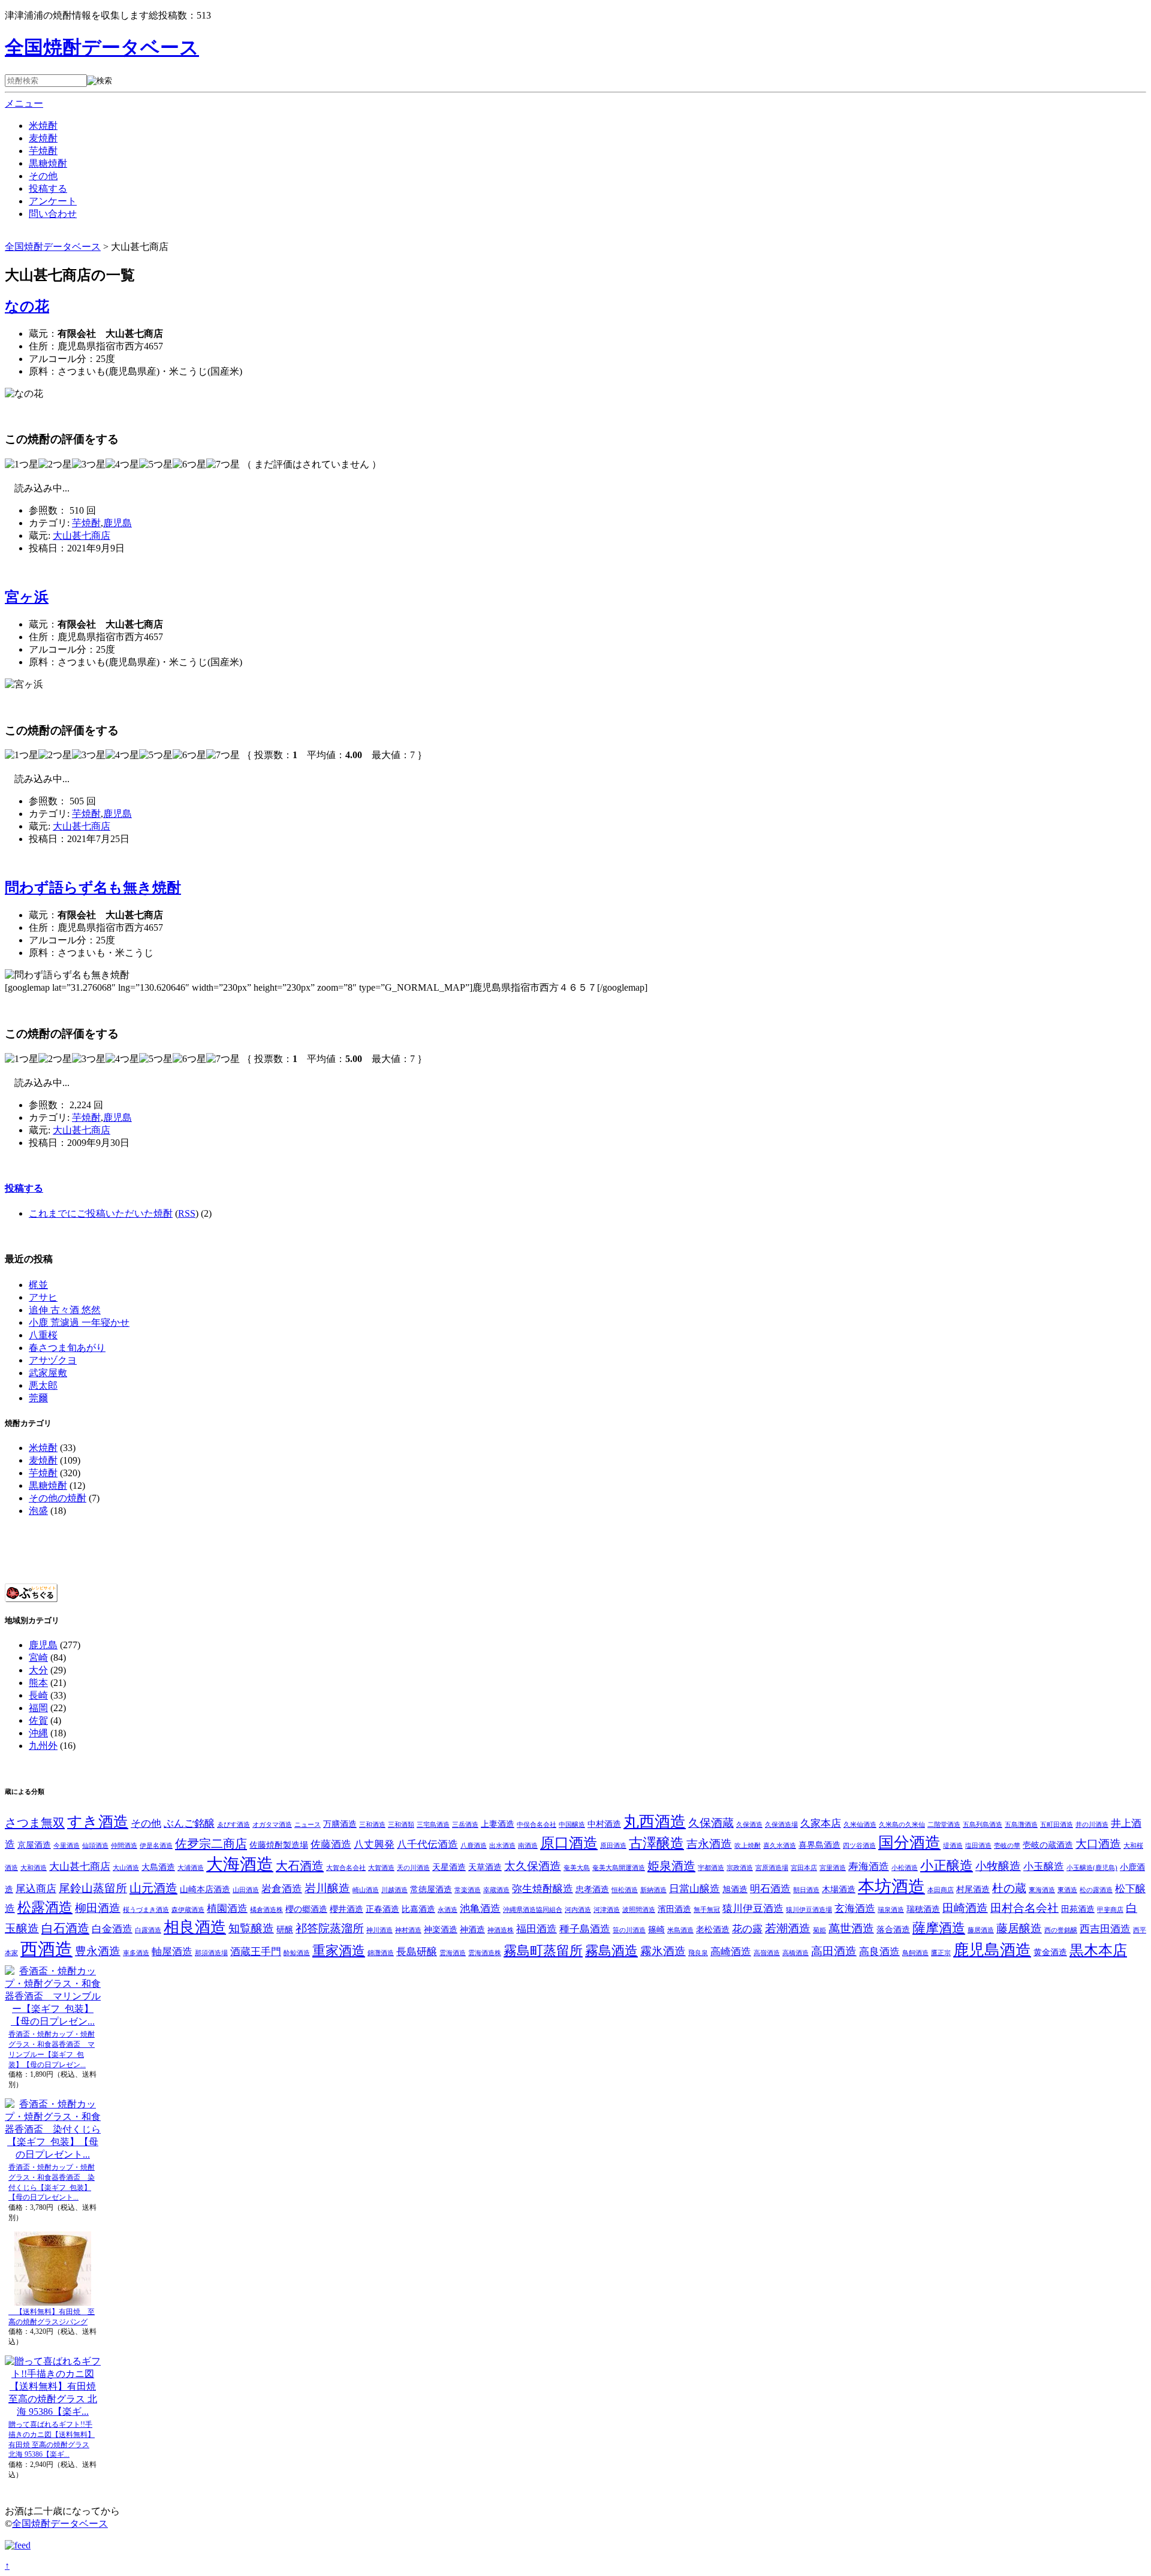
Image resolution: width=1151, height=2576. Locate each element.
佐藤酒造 (331, 1844)
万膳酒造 (340, 1824)
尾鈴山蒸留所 (93, 1888)
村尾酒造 (973, 1889)
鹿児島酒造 (992, 1950)
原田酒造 (613, 1846)
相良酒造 (195, 1927)
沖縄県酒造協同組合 (533, 1910)
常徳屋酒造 (431, 1889)
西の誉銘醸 (1061, 1930)
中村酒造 (604, 1824)
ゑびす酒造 (233, 1825)
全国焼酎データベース (102, 47)
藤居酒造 (981, 1930)
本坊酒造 (891, 1886)
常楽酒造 (468, 1890)
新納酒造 (653, 1890)
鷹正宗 (941, 1953)
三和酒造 (372, 1825)
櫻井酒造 (346, 1909)
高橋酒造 (796, 1953)
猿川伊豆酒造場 (809, 1910)
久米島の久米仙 (902, 1825)
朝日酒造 (806, 1890)
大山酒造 (126, 1868)
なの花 (27, 306)
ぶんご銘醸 (189, 1824)
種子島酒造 (585, 1929)
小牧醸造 (998, 1866)
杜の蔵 (1009, 1888)
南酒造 (528, 1846)
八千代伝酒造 (427, 1844)
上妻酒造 (498, 1824)
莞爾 (38, 1398)
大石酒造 (300, 1866)
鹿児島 (117, 523)
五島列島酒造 (983, 1825)
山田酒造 (246, 1890)
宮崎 (38, 1657)
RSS (187, 1213)
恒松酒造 (625, 1890)
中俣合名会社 (537, 1825)
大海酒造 (240, 1864)
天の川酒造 (413, 1868)
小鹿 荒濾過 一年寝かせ (79, 1322)
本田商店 (941, 1890)
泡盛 (38, 1511)
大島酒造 (158, 1867)
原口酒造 (569, 1843)
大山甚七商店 (82, 536)
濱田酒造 (674, 1909)
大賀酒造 (381, 1868)
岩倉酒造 (282, 1889)
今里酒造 (67, 1846)
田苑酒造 (1078, 1909)
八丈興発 (374, 1844)
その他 (43, 176)
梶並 (38, 1285)
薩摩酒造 (939, 1928)
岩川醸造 (327, 1888)
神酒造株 (501, 1930)
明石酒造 (770, 1889)
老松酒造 (713, 1929)
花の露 (747, 1929)
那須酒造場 (211, 1953)
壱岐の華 (1007, 1846)
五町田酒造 (1057, 1825)
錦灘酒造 (381, 1953)
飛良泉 (698, 1953)
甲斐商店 (1110, 1910)
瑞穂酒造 (923, 1909)
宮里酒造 (833, 1868)
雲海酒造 (453, 1953)
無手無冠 (707, 1910)
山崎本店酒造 (205, 1889)
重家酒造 (339, 1951)
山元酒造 (153, 1888)
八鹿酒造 (474, 1846)
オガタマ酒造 (272, 1825)
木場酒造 (839, 1889)
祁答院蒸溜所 (330, 1928)
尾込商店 (36, 1889)
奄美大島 (577, 1868)
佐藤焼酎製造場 (279, 1845)
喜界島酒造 (819, 1845)
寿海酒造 (869, 1867)
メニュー (24, 103)
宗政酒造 (740, 1868)
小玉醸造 (1044, 1867)
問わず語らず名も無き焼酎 (93, 888)
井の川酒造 (1092, 1825)
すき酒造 (98, 1822)
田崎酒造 (965, 1908)
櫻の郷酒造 (306, 1909)
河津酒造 (607, 1910)
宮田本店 (804, 1868)
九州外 (43, 1746)
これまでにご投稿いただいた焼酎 (101, 1213)
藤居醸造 (1019, 1928)
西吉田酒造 (1105, 1929)
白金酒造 (112, 1929)
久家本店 (821, 1824)
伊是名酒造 (156, 1846)
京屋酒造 (34, 1845)
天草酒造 (485, 1867)
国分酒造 (909, 1843)
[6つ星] (189, 465)
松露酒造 (45, 1907)
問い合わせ (53, 214)
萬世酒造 (851, 1928)
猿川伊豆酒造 (753, 1909)
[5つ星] (156, 465)
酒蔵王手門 (256, 1952)
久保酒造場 (781, 1825)
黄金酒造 (1050, 1952)
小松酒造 (905, 1868)
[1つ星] (22, 465)
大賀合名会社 (346, 1868)
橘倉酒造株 (266, 1910)
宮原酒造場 (772, 1868)
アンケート (53, 201)
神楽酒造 (441, 1929)
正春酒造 (382, 1909)
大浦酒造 (191, 1868)
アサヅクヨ (53, 1360)
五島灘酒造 (1021, 1825)
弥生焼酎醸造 (543, 1889)
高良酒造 (879, 1952)
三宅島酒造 (433, 1825)
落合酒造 (893, 1929)
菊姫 (819, 1930)
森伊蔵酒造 (188, 1910)
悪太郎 (43, 1385)
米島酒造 (680, 1930)
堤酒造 (953, 1846)
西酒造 (46, 1949)
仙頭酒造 (95, 1846)
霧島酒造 (611, 1951)
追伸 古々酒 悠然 (65, 1310)
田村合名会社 (1025, 1908)
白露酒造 (148, 1930)
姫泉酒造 (671, 1866)
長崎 (38, 1695)
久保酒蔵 (711, 1823)
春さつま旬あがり (67, 1348)
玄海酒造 (855, 1909)
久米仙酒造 (860, 1825)
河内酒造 (578, 1910)
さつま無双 (35, 1823)
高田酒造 (834, 1951)
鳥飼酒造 (915, 1953)
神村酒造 (408, 1930)
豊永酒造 (98, 1951)
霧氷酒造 (663, 1951)
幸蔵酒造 (496, 1890)
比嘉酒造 (418, 1909)
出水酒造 (502, 1846)
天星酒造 (449, 1867)
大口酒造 (1098, 1844)
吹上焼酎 (748, 1846)
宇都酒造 (711, 1868)
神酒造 (472, 1929)
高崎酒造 (731, 1952)
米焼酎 (43, 126)
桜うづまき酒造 (146, 1910)
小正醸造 (947, 1866)
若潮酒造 (788, 1928)
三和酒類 (401, 1825)
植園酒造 (227, 1909)
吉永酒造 (709, 1844)
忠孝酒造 (592, 1889)
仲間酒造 (124, 1846)
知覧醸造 (251, 1928)
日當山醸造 (694, 1889)
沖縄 (38, 1733)
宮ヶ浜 (27, 597)
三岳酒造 (465, 1825)
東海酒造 (1042, 1890)
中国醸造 (572, 1825)
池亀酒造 (480, 1909)
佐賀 (38, 1720)
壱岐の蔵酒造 (1048, 1845)
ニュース (308, 1825)
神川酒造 (379, 1930)
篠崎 (656, 1929)
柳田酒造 (98, 1908)
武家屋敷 (48, 1373)
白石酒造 (65, 1928)
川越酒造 (394, 1890)
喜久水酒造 (780, 1846)
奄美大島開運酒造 (619, 1868)
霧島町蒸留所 (543, 1951)
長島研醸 (417, 1952)
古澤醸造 (656, 1843)
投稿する (48, 188)
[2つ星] (55, 465)
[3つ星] (89, 465)
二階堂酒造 (944, 1825)
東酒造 (1067, 1890)
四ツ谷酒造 (859, 1846)
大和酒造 (34, 1868)
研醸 (285, 1929)
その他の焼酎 (58, 1498)
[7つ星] (223, 465)
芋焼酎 (43, 151)
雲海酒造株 (485, 1953)
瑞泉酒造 (891, 1910)
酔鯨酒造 (297, 1953)
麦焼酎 (43, 138)
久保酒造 (749, 1825)
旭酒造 (735, 1889)
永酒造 (448, 1910)
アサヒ (43, 1297)
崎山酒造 (366, 1890)
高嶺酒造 (767, 1953)
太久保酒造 (533, 1866)
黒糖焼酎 (48, 163)
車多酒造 (136, 1953)
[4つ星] (122, 465)
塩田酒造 (978, 1846)
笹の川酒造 (629, 1930)
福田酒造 (537, 1929)
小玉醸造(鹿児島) (1092, 1868)
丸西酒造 (655, 1822)
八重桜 (43, 1335)
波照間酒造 (639, 1910)
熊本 (38, 1683)
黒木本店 (1098, 1950)
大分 (38, 1670)
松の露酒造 (1096, 1890)
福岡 (38, 1708)
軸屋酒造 (172, 1952)
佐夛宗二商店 (211, 1844)
